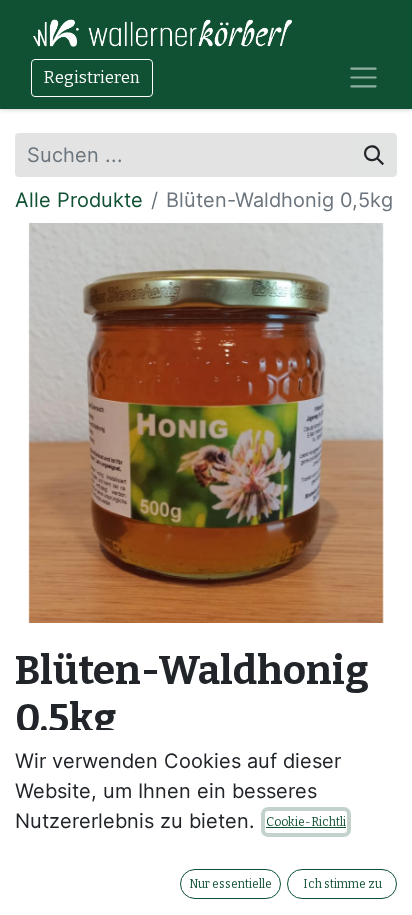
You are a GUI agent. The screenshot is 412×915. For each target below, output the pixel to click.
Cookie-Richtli (306, 822)
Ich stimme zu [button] (342, 884)
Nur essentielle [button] (230, 884)
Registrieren (92, 77)
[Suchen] (374, 155)
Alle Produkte (79, 200)
